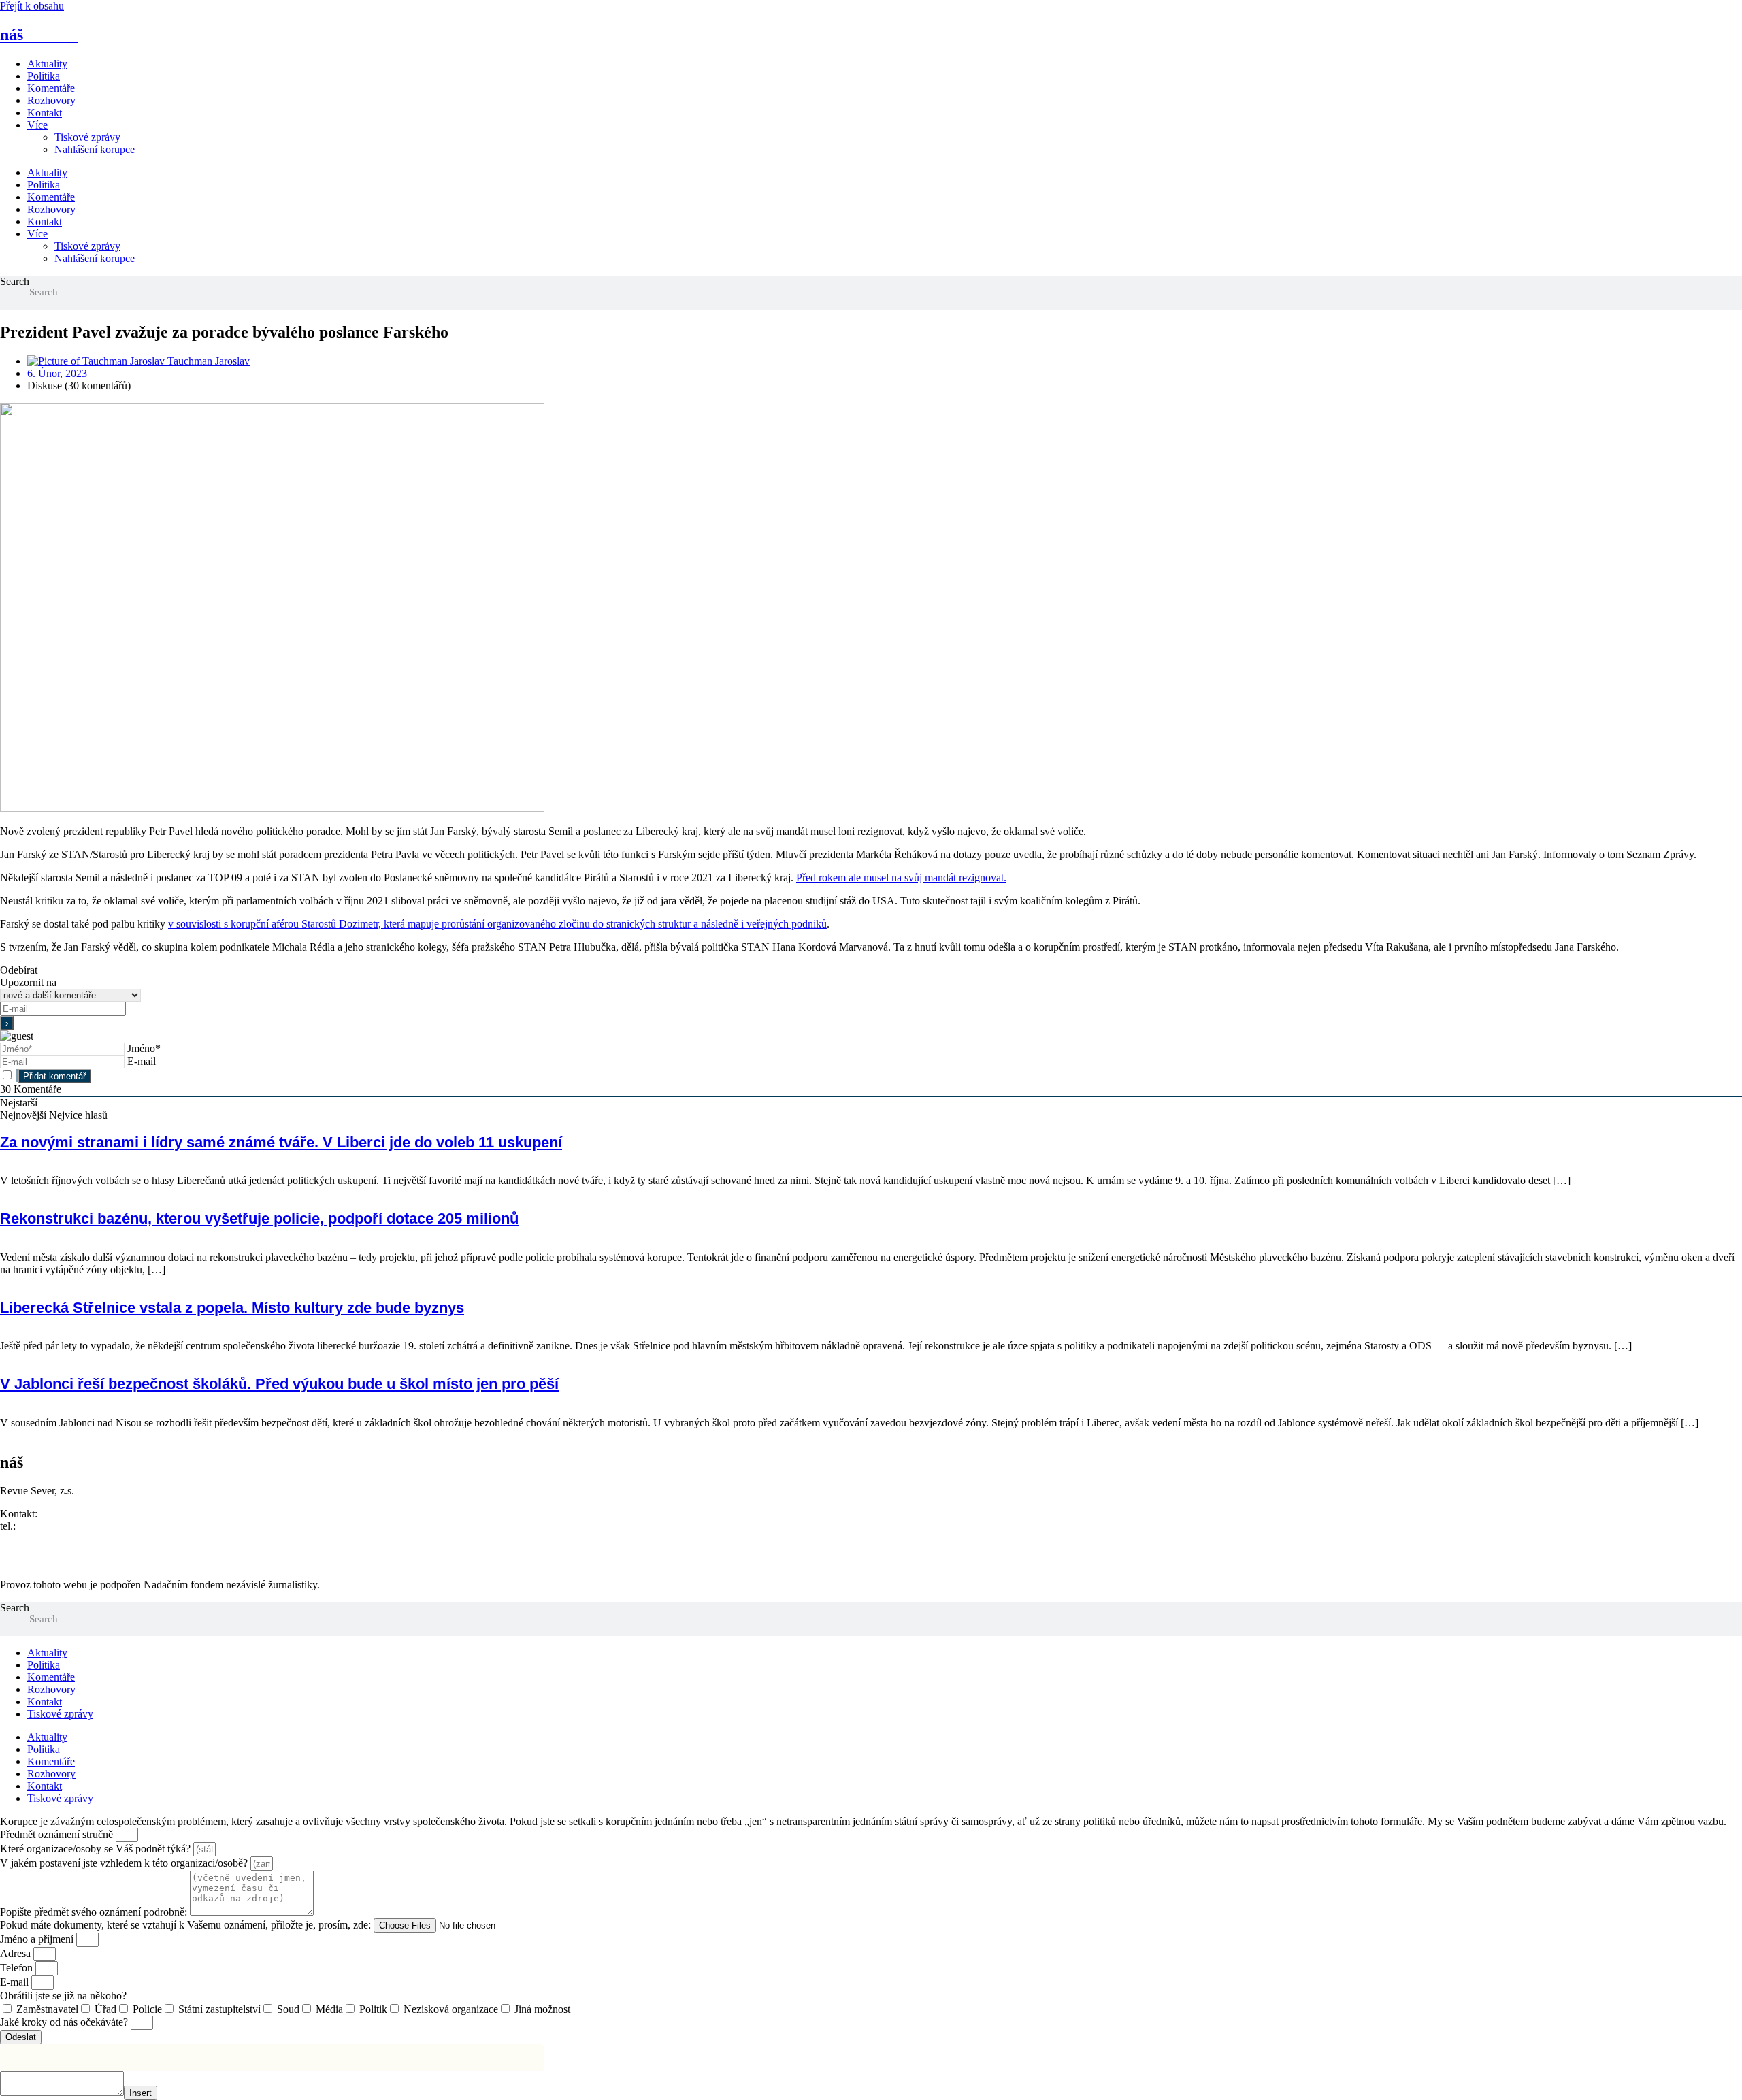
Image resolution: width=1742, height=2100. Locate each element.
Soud (288, 2009)
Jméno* (144, 1048)
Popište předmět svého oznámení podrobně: (95, 1912)
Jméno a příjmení (38, 1939)
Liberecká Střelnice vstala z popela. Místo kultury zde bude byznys (232, 1308)
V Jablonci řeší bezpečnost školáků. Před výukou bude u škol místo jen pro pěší (279, 1384)
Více (37, 125)
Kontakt (45, 113)
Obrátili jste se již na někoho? (63, 1996)
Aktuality (47, 64)
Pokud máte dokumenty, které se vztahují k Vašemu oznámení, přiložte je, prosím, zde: (187, 1925)
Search (15, 281)
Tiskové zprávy (87, 137)
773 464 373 (46, 1526)
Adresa (17, 1953)
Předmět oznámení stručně (58, 1834)
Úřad (105, 2009)
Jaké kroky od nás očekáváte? (65, 2022)
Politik (373, 2009)
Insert (141, 2093)
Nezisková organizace (451, 2009)
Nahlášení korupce (95, 149)
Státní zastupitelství (219, 2009)
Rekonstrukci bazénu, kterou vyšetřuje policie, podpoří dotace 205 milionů (259, 1218)
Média (329, 2009)
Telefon (18, 1968)
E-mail (142, 1061)
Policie (147, 2009)
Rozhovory (51, 100)
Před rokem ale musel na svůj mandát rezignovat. (901, 877)
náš (39, 35)
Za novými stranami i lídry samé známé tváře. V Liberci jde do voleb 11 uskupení (281, 1142)
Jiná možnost (542, 2009)
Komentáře (51, 88)
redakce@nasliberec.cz (49, 1538)
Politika (44, 76)
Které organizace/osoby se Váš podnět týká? (97, 1849)
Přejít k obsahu (32, 6)
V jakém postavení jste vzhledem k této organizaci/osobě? (125, 1863)
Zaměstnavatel (47, 2009)
